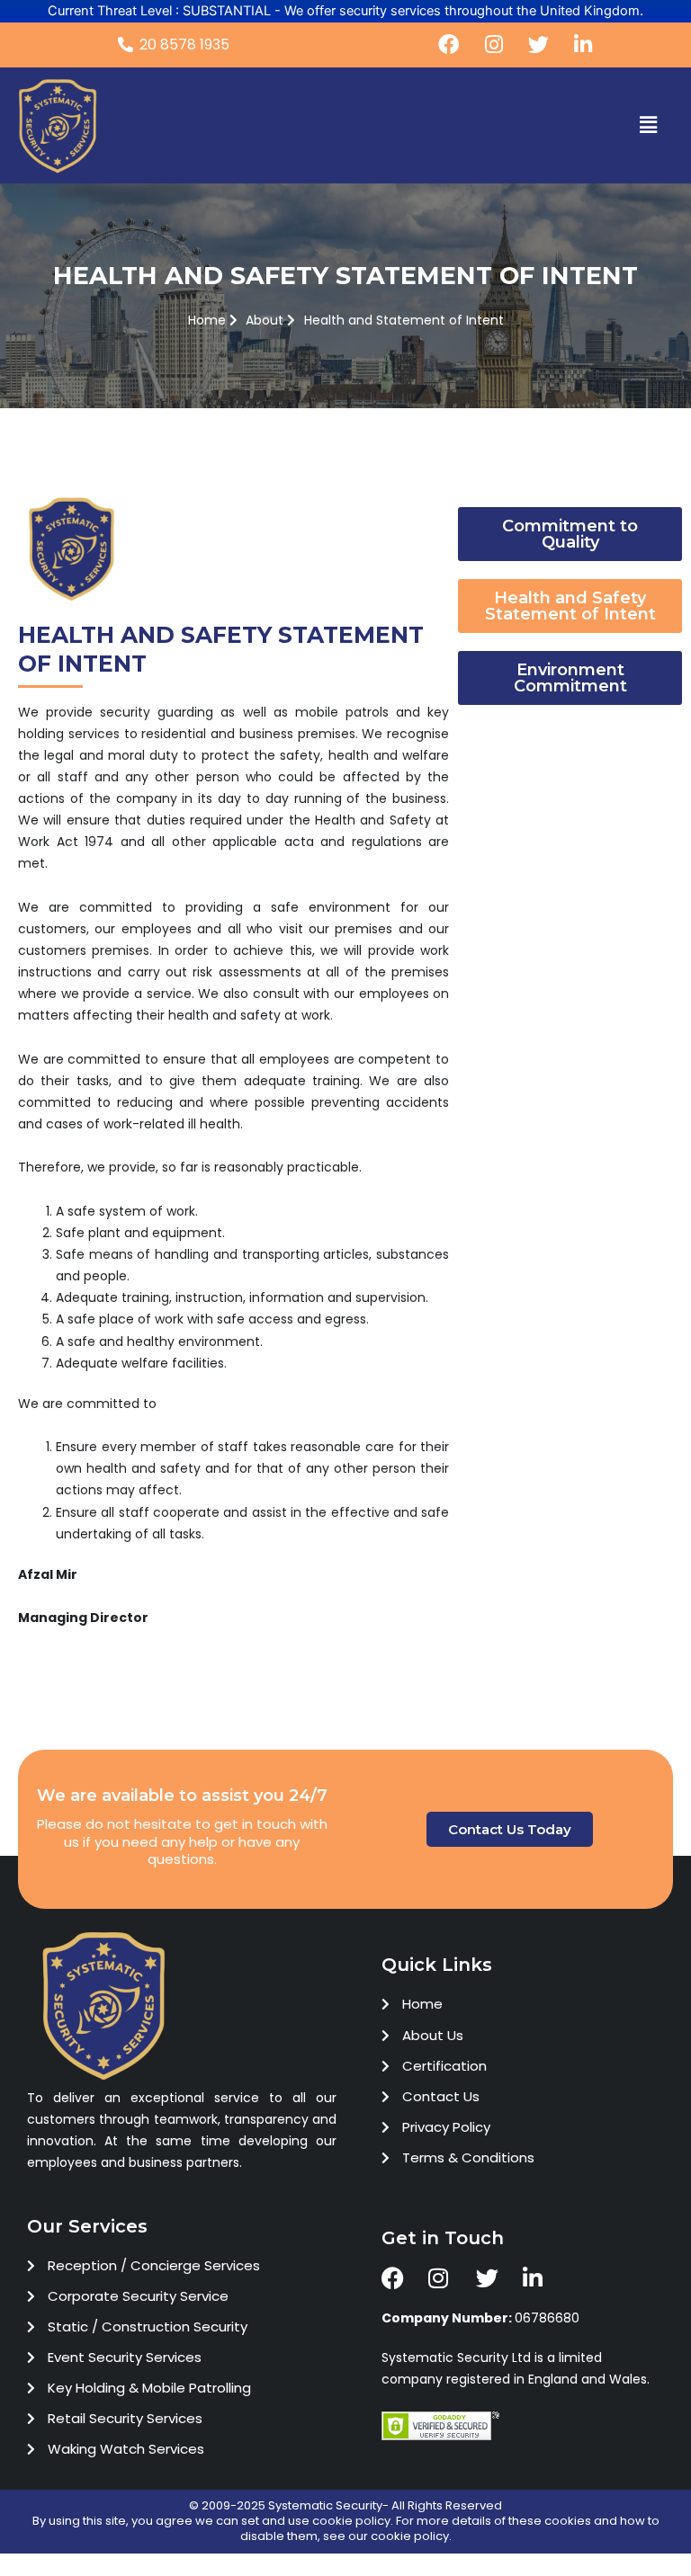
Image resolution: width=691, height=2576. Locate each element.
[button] (649, 125)
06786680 (480, 2318)
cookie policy (351, 2521)
